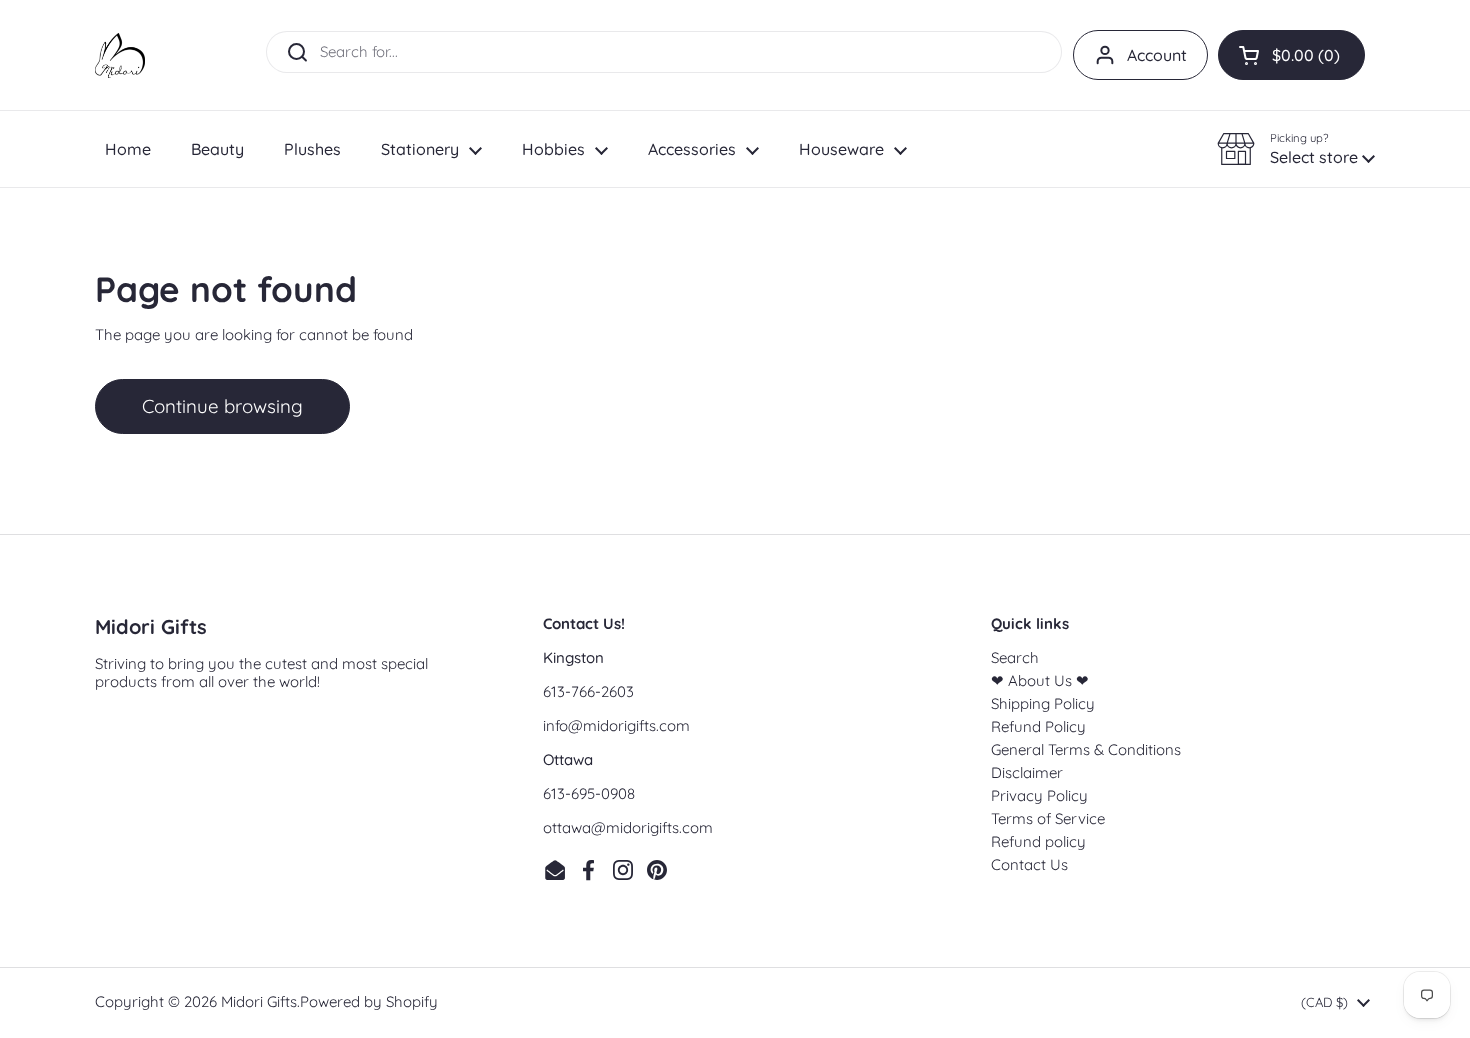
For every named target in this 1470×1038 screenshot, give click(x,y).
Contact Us (1029, 864)
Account (1157, 55)
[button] (1291, 55)
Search (1015, 657)
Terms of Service (1048, 818)
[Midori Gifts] (120, 55)
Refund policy (1038, 841)
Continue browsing (222, 406)
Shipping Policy (1043, 703)
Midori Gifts (259, 1001)
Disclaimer (1027, 772)
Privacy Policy (1039, 795)
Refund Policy (1038, 726)
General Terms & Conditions (1086, 749)
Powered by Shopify (369, 1001)
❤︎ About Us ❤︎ (1040, 680)
